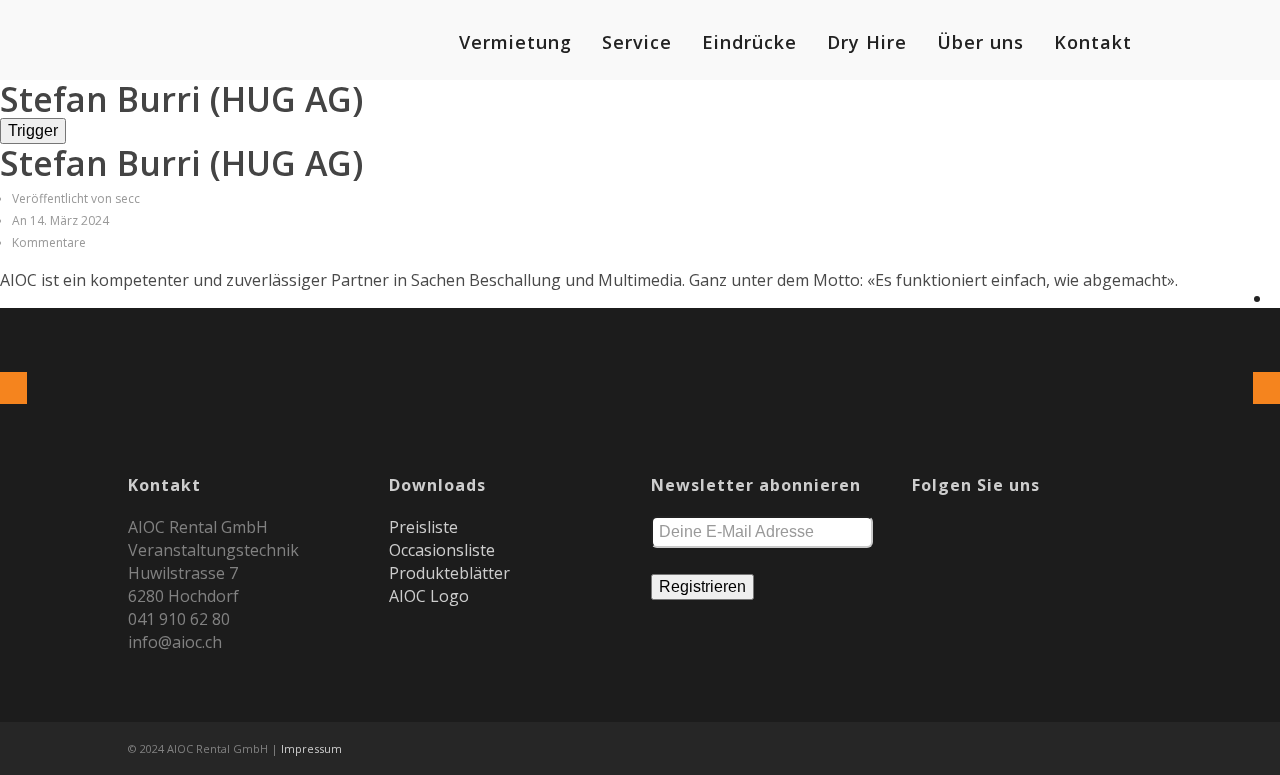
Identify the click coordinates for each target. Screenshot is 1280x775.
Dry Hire (867, 42)
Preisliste (423, 527)
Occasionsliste (442, 550)
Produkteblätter (449, 573)
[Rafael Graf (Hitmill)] (13, 388)
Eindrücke (749, 42)
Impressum (311, 748)
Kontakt (1093, 42)
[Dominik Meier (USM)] (1266, 388)
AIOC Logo (429, 596)
